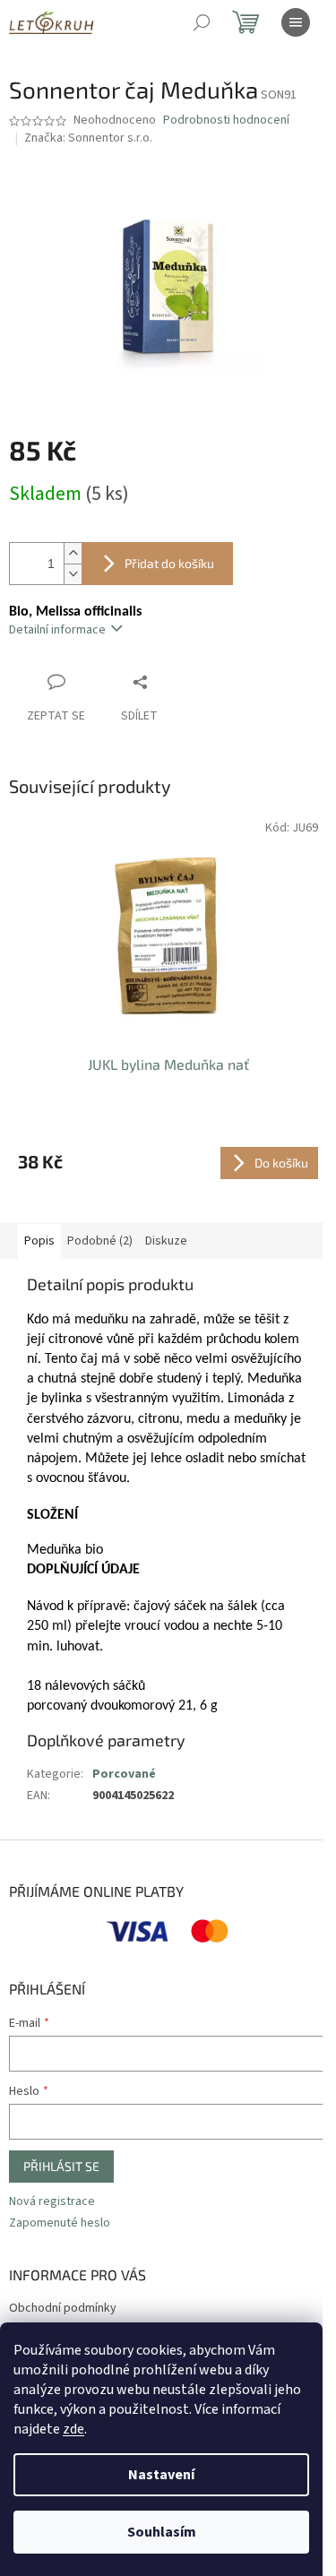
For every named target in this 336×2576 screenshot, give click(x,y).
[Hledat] (202, 22)
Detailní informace (57, 630)
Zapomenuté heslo (60, 2223)
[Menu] (296, 22)
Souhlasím (162, 2532)
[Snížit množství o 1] (73, 574)
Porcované (124, 1774)
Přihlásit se (61, 2166)
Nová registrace (52, 2202)
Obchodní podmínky (63, 2308)
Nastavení (161, 2475)
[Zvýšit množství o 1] (73, 553)
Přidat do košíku (169, 563)
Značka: (88, 138)
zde (73, 2429)
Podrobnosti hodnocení (226, 121)
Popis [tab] (39, 1241)
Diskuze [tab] (166, 1241)
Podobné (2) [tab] (100, 1241)
